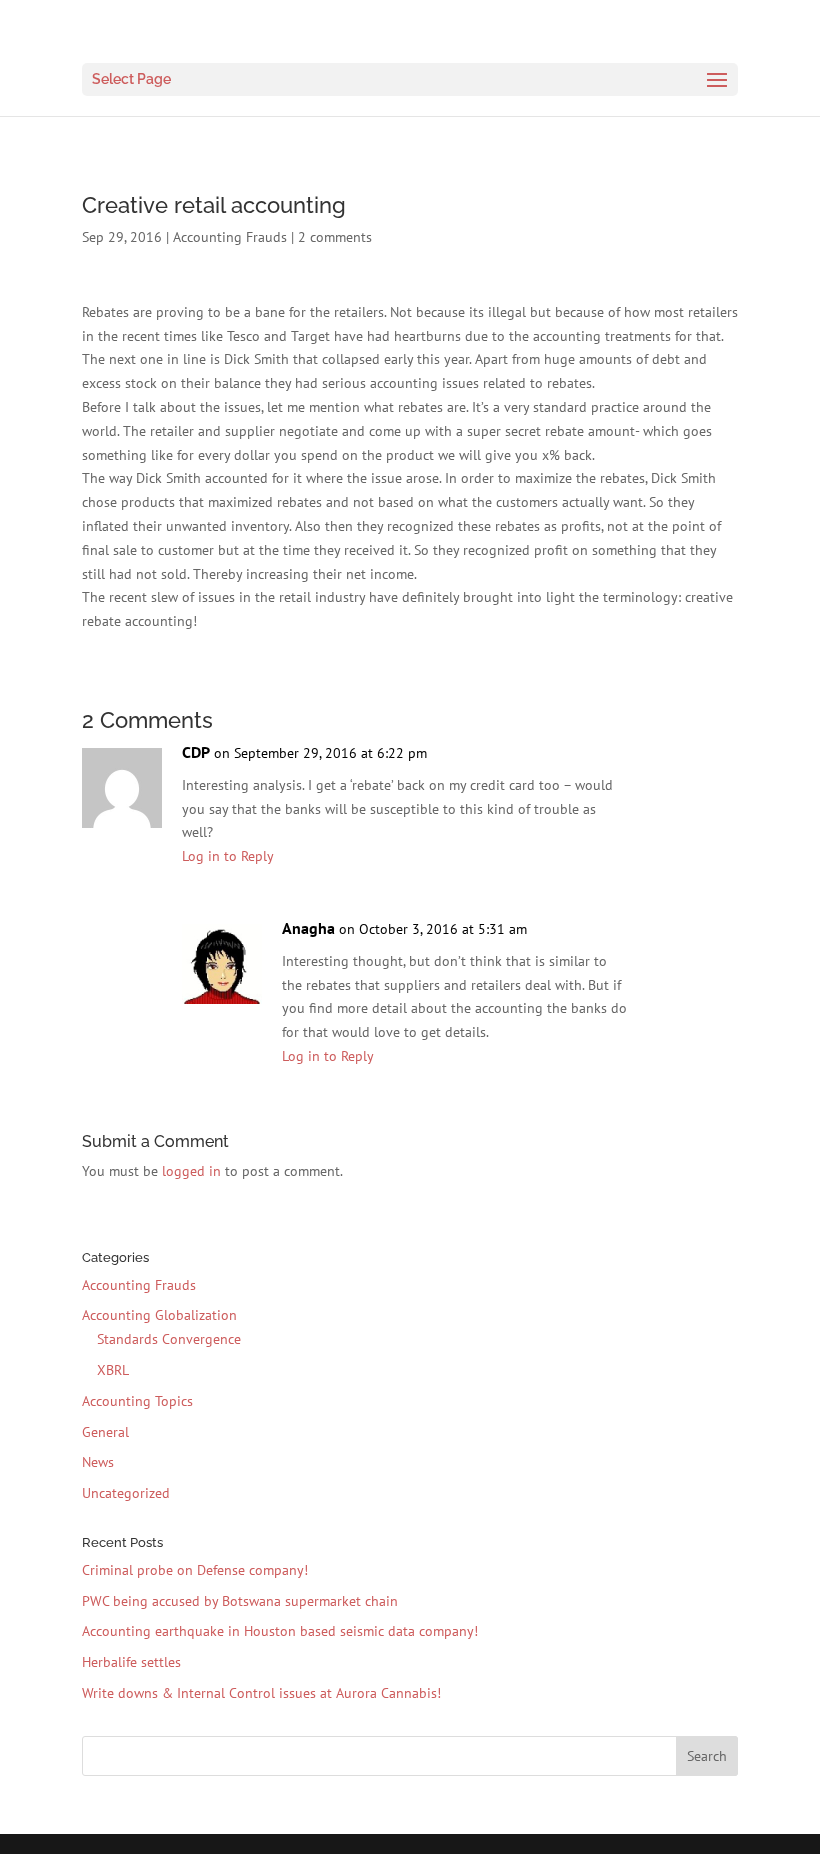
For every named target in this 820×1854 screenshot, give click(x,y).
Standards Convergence (169, 1339)
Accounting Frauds (230, 237)
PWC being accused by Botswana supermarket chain (240, 1601)
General (105, 1432)
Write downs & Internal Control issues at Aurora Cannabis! (261, 1693)
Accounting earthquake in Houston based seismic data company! (280, 1631)
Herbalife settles (131, 1662)
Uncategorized (126, 1493)
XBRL (113, 1370)
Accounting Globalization (159, 1315)
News (98, 1462)
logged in (191, 1171)
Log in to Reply (228, 856)
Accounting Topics (137, 1401)
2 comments (335, 237)
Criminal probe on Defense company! (195, 1570)
